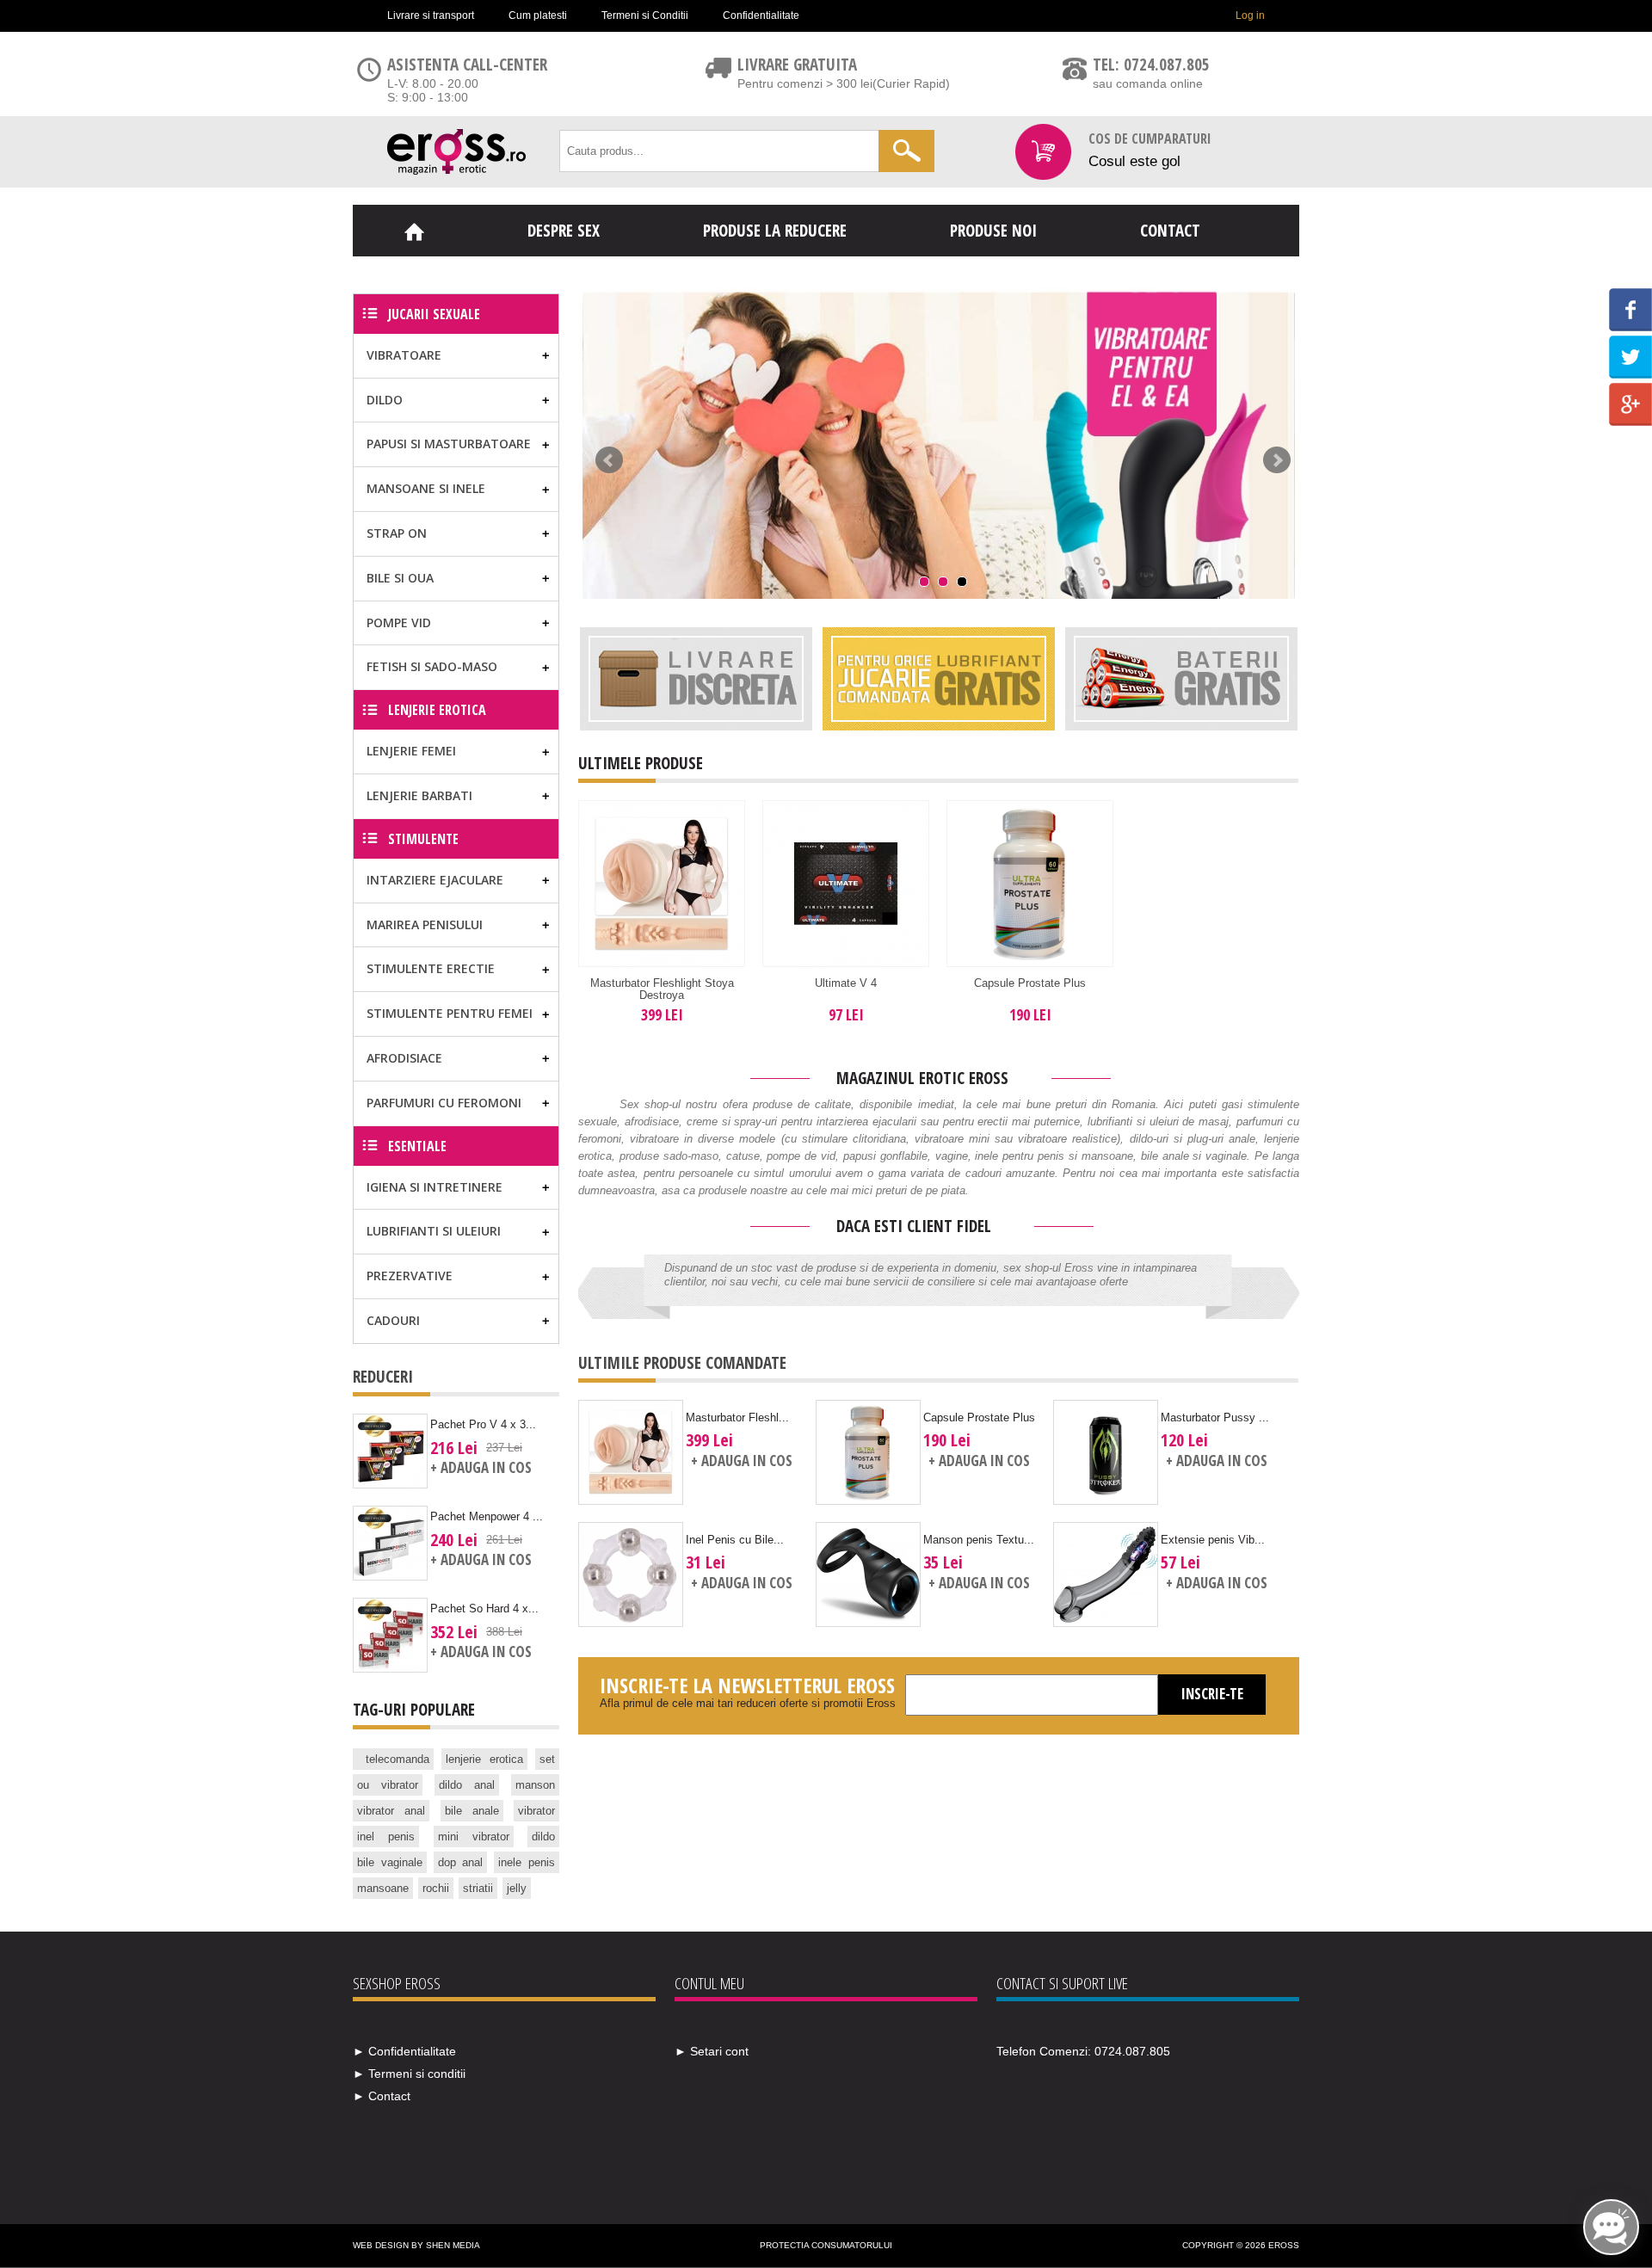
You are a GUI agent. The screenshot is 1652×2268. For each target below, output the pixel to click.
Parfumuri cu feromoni (444, 1103)
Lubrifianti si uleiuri (434, 1231)
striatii (478, 1888)
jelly (517, 1888)
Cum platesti (538, 15)
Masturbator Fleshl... (737, 1417)
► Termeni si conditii (409, 2074)
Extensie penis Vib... (1213, 1540)
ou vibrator (388, 1785)
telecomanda (398, 1759)
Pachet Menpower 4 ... (487, 1516)
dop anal (461, 1862)
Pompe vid (399, 622)
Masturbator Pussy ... (1215, 1417)
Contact (1170, 231)
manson (535, 1785)
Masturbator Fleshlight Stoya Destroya (662, 989)
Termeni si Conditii (645, 15)
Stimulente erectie (431, 968)
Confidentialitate (761, 15)
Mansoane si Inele (426, 488)
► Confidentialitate (404, 2051)
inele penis (527, 1862)
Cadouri (393, 1320)
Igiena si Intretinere (435, 1187)
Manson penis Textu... (979, 1540)
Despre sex (564, 231)
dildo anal (467, 1785)
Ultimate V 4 (846, 983)
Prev (609, 460)
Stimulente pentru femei (450, 1013)
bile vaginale (390, 1862)
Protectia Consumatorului (826, 2245)
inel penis (386, 1837)
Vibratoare (404, 355)
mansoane (383, 1888)
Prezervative (410, 1276)
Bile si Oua (400, 578)
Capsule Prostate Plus (1030, 983)
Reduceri (383, 1377)
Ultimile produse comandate (682, 1363)
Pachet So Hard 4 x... (484, 1609)
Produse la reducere (775, 231)
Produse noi (993, 231)
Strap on (397, 533)
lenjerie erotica (484, 1759)
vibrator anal (391, 1811)
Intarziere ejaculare (435, 880)
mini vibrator (474, 1837)
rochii (436, 1888)
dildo (543, 1837)
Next (1277, 460)
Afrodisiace (404, 1058)
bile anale (472, 1811)
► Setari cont (712, 2051)
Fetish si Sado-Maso (432, 666)
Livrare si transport (431, 15)
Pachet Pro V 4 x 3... (483, 1424)
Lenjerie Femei (411, 751)
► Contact (382, 2096)
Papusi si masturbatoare (449, 444)
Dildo (385, 400)
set (547, 1759)
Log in (1250, 15)
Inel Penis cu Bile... (735, 1540)
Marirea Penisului (425, 924)
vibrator (536, 1811)
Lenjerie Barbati (419, 795)
